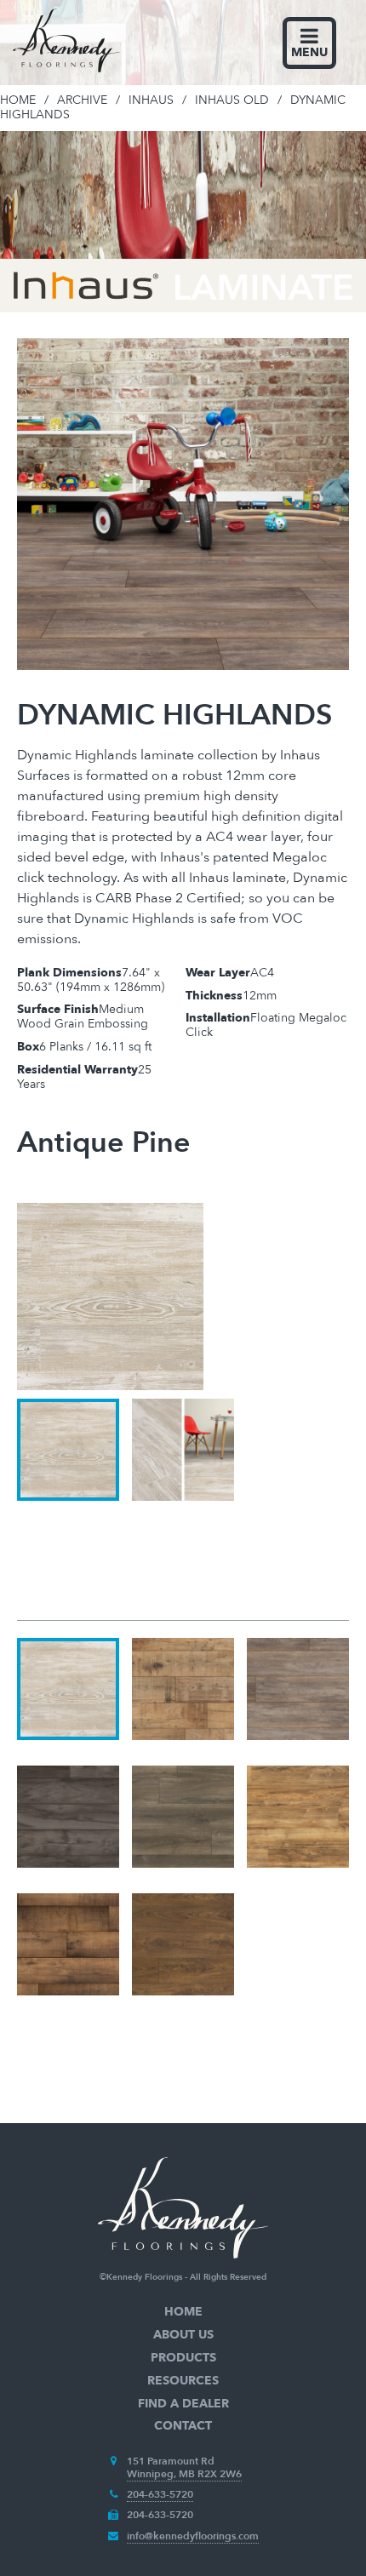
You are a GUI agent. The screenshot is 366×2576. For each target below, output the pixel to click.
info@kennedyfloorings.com (193, 2536)
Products (183, 2358)
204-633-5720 (160, 2494)
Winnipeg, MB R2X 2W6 (184, 2474)
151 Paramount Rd (171, 2461)
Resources (183, 2381)
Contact (183, 2426)
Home (183, 2312)
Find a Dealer (183, 2404)
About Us (183, 2335)
